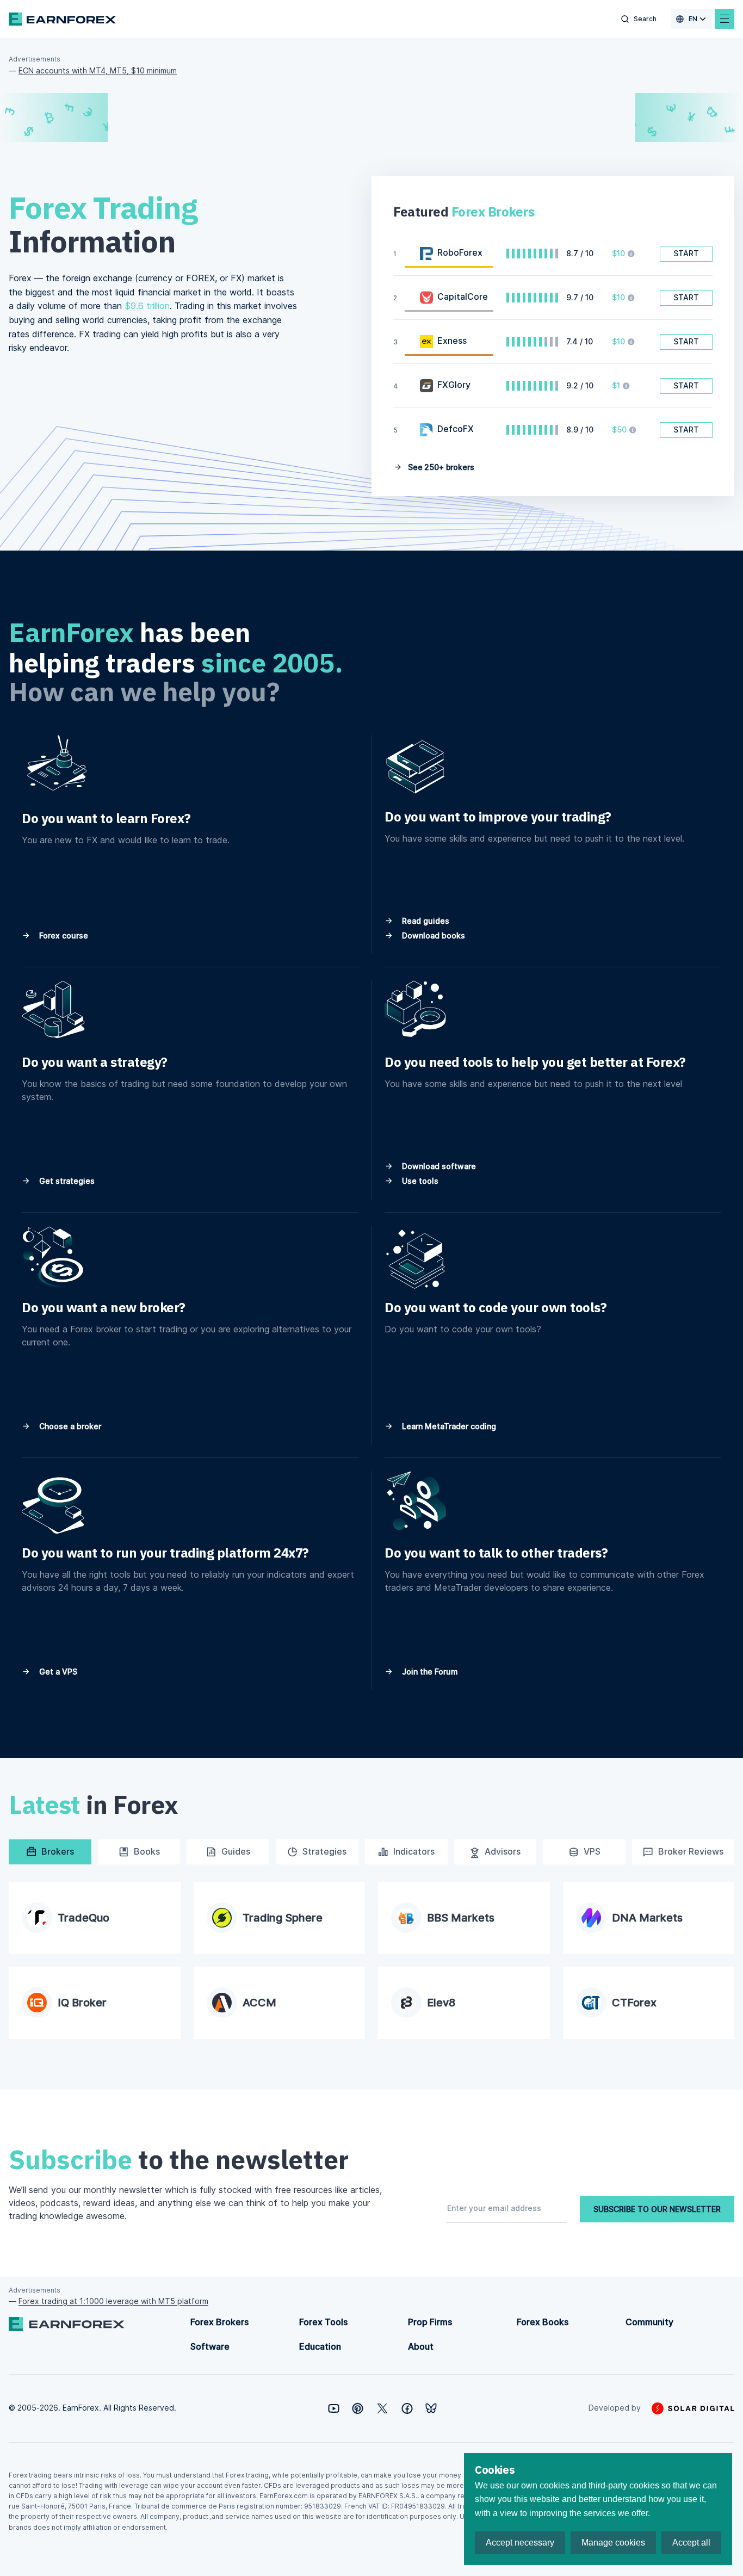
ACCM (259, 2003)
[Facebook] (407, 2408)
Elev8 (441, 2003)
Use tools (419, 1181)
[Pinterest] (358, 2408)
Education (320, 2346)
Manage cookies (613, 2543)
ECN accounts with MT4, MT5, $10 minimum (98, 70)
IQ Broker (82, 2003)
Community (649, 2322)
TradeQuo (83, 1918)
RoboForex (460, 252)
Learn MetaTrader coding (448, 1426)
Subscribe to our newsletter (657, 2209)
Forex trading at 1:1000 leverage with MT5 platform (113, 2301)
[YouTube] (334, 2408)
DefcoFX (456, 429)
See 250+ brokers (440, 467)
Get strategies (66, 1181)
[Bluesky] (431, 2408)
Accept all (691, 2543)
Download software (438, 1166)
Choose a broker (69, 1426)
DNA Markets (647, 1918)
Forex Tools (323, 2322)
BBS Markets (461, 1918)
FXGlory (454, 385)
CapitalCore (463, 296)
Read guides (425, 921)
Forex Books (543, 2322)
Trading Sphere (283, 1918)
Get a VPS (57, 1672)
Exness (452, 341)
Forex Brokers (219, 2322)
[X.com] (382, 2408)
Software (210, 2346)
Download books (432, 935)
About (421, 2346)
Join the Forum (429, 1672)
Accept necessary (520, 2543)
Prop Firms (430, 2322)
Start (686, 253)
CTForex (634, 2003)
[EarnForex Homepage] (62, 19)
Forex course (63, 935)
